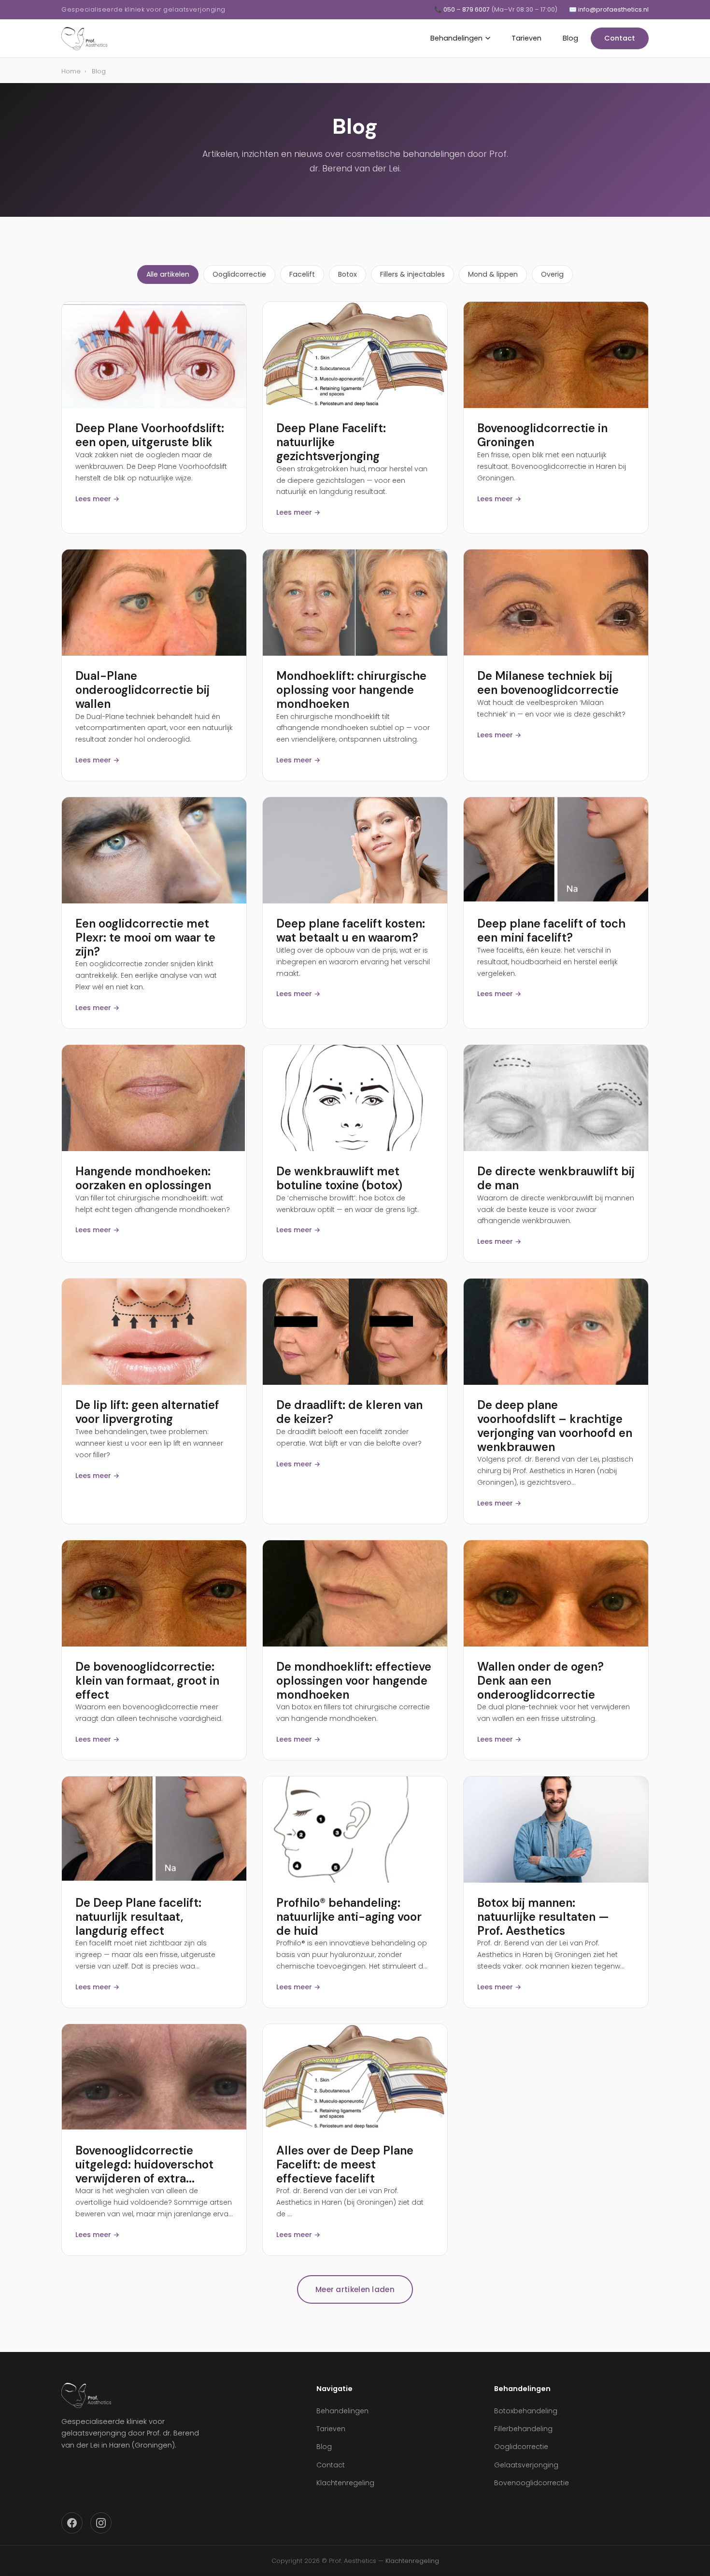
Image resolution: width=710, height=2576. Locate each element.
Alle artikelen (168, 274)
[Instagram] (101, 2523)
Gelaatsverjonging (526, 2465)
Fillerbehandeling (523, 2429)
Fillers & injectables (412, 274)
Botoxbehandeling (526, 2411)
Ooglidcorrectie (239, 274)
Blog (570, 38)
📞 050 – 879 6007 (496, 9)
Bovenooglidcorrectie (532, 2483)
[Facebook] (72, 2523)
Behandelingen (456, 38)
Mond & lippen (493, 274)
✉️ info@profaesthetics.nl (609, 9)
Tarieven (526, 38)
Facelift (302, 274)
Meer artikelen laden (355, 2289)
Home (71, 71)
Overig (552, 274)
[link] (154, 355)
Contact (620, 38)
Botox (348, 274)
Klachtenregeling (345, 2483)
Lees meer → (97, 499)
